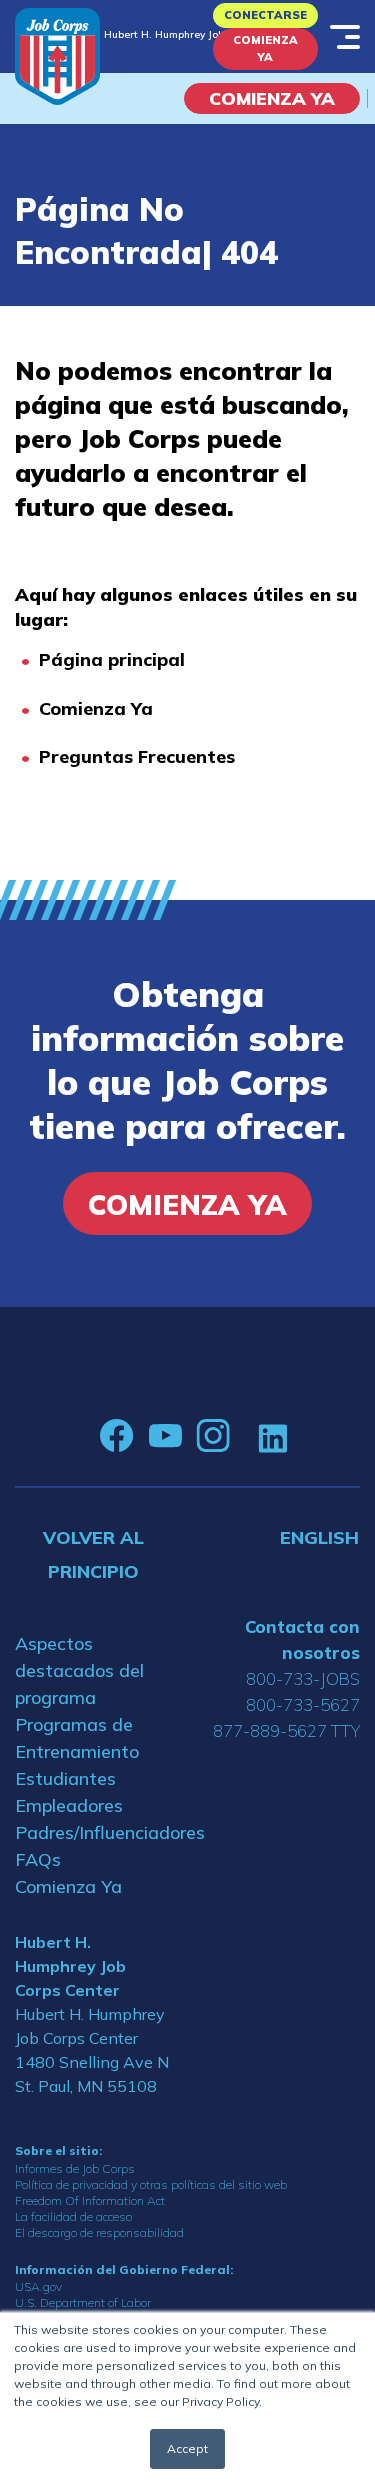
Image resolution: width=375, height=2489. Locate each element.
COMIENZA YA (272, 98)
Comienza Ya (265, 48)
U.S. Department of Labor (83, 2302)
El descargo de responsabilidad (99, 2232)
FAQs (38, 1859)
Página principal (112, 659)
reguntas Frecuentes (143, 756)
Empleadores (69, 1805)
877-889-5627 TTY (286, 1730)
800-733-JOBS (303, 1678)
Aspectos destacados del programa (79, 1670)
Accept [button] (187, 2448)
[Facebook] (117, 1436)
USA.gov (38, 2286)
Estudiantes (65, 1778)
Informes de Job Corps (75, 2168)
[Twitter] (244, 1436)
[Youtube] (165, 1436)
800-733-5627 (303, 1704)
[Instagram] (213, 1436)
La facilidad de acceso (73, 2216)
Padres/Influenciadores (94, 1832)
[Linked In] (272, 1436)
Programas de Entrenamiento (77, 1738)
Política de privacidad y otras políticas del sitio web (151, 2184)
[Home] (57, 56)
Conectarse (265, 15)
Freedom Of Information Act (90, 2200)
